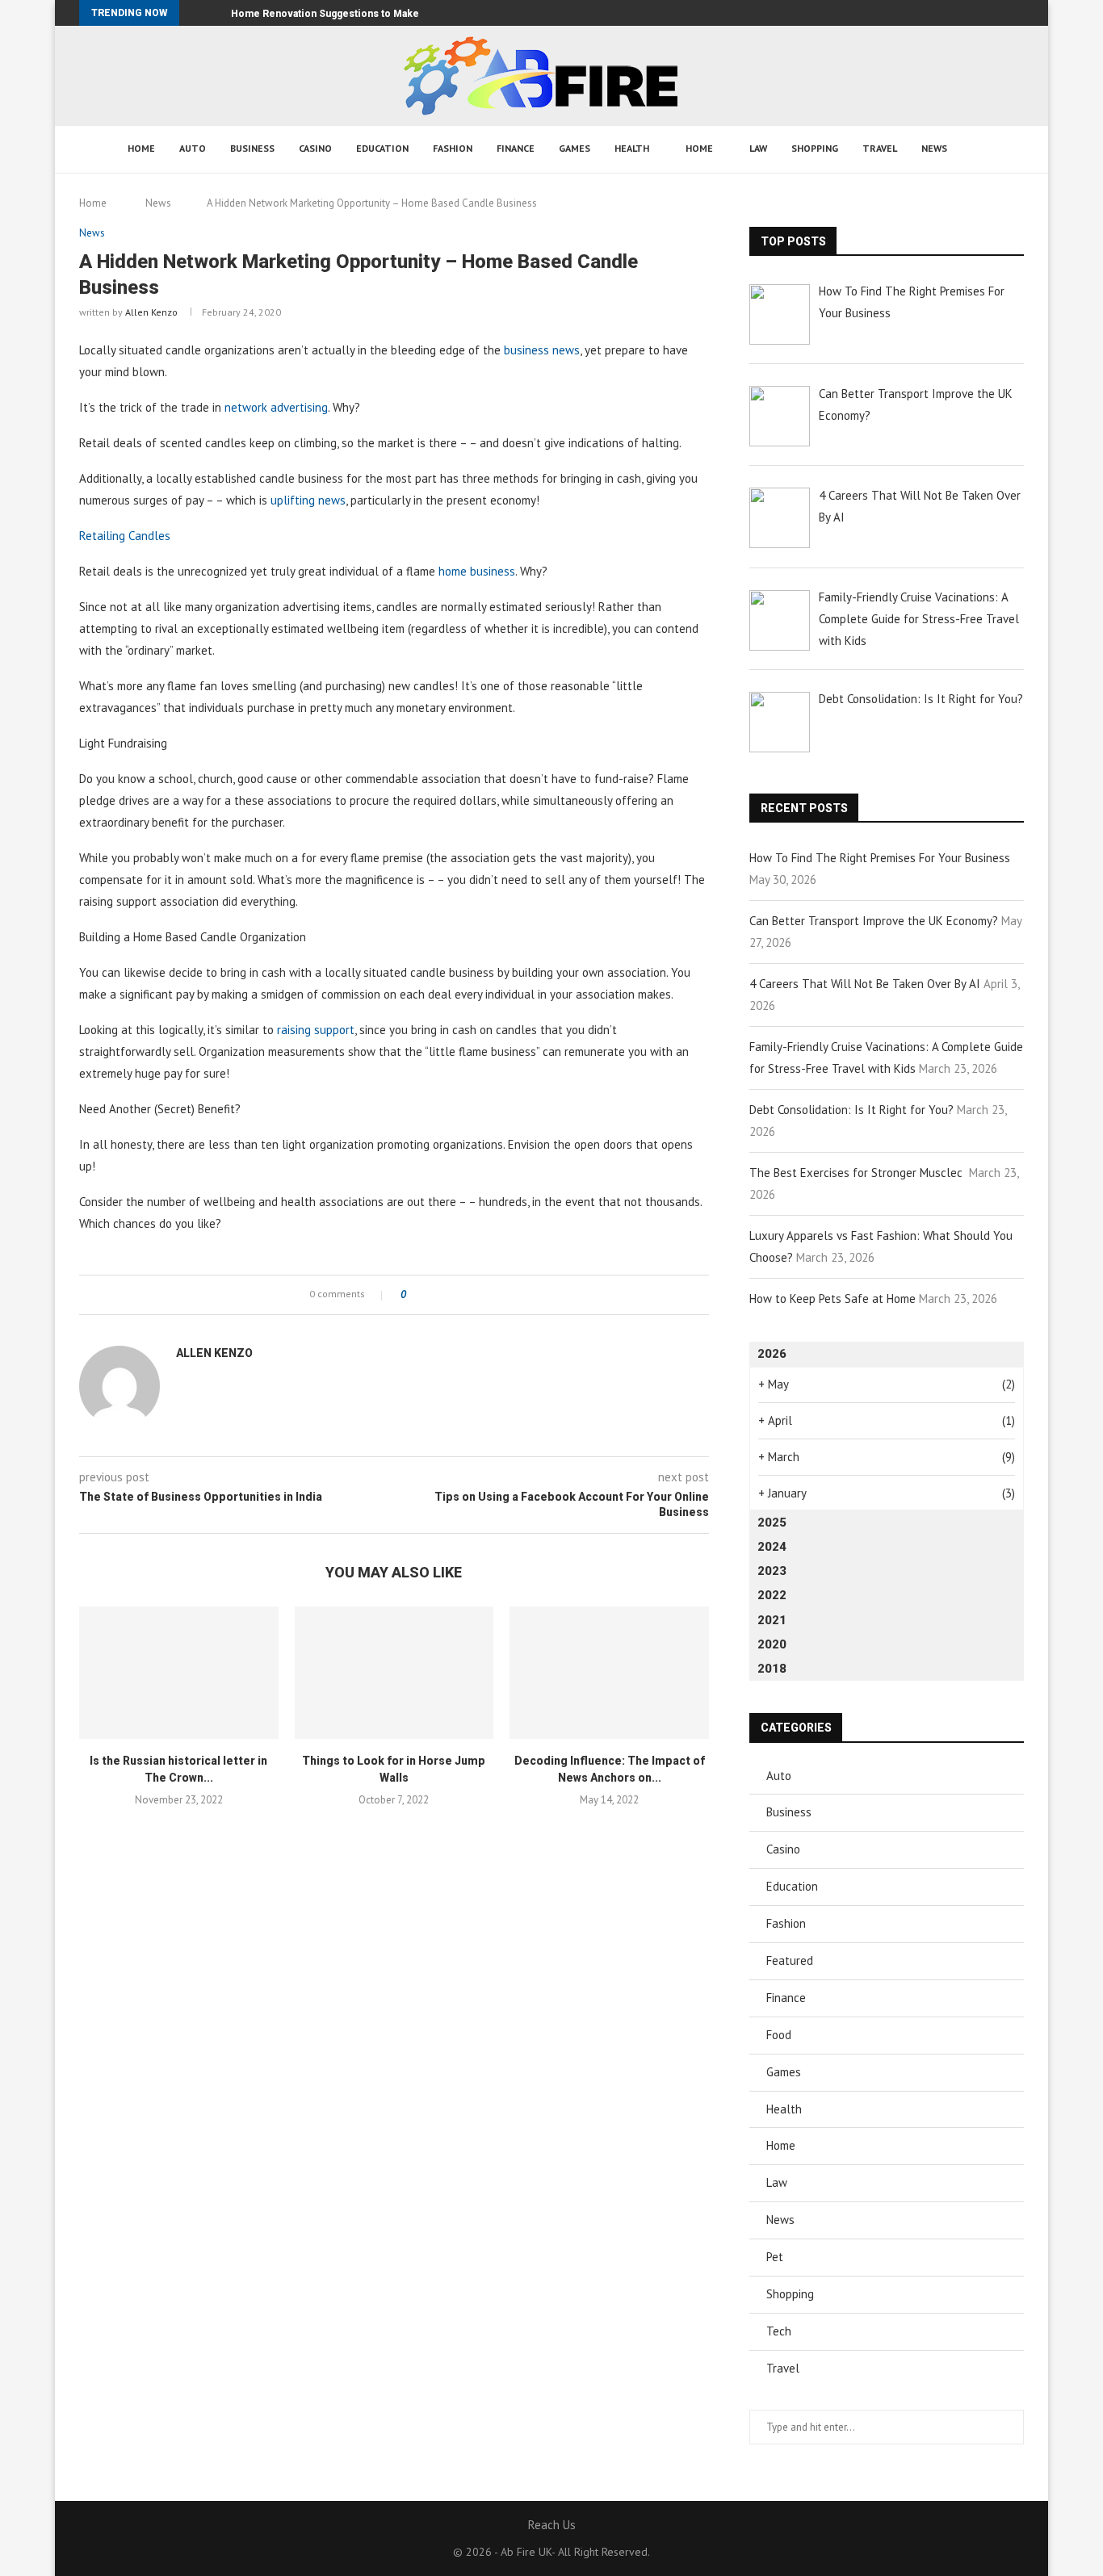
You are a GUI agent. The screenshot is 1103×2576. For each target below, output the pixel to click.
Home (141, 148)
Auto (193, 148)
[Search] (979, 149)
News (934, 148)
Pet (775, 2257)
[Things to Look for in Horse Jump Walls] (394, 1673)
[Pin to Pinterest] (463, 1295)
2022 (772, 1595)
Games (575, 148)
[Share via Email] (478, 1295)
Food (779, 2035)
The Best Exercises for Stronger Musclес (858, 1173)
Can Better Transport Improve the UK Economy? (874, 921)
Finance (516, 148)
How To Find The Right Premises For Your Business (880, 858)
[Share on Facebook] (432, 1295)
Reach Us (552, 2525)
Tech (779, 2331)
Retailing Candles (125, 536)
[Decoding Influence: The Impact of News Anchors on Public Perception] (609, 1673)
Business (252, 148)
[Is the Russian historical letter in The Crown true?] (179, 1673)
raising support (316, 1030)
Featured (790, 1960)
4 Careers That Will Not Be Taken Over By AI (865, 984)
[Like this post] (415, 1295)
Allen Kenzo (151, 312)
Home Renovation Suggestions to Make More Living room (369, 14)
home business (477, 571)
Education (382, 148)
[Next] (216, 13)
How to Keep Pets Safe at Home (832, 1298)
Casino (315, 148)
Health (632, 148)
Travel (880, 148)
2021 (772, 1620)
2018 (772, 1669)
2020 (772, 1644)
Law (758, 148)
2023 (772, 1571)
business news (542, 350)
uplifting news (308, 500)
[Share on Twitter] (448, 1295)
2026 (772, 1354)
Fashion (453, 148)
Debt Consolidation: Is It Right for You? (851, 1110)
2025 (772, 1523)
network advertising (276, 407)
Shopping (815, 148)
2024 (772, 1547)
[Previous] (195, 13)
